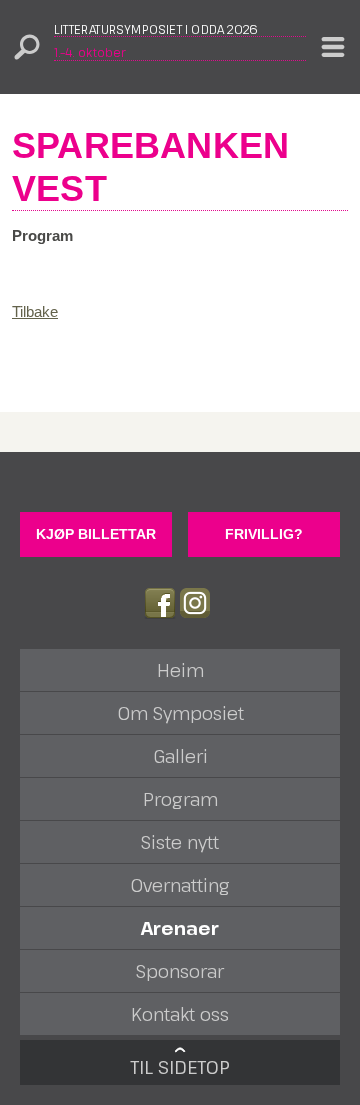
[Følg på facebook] (160, 603)
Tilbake (35, 311)
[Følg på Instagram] (195, 603)
